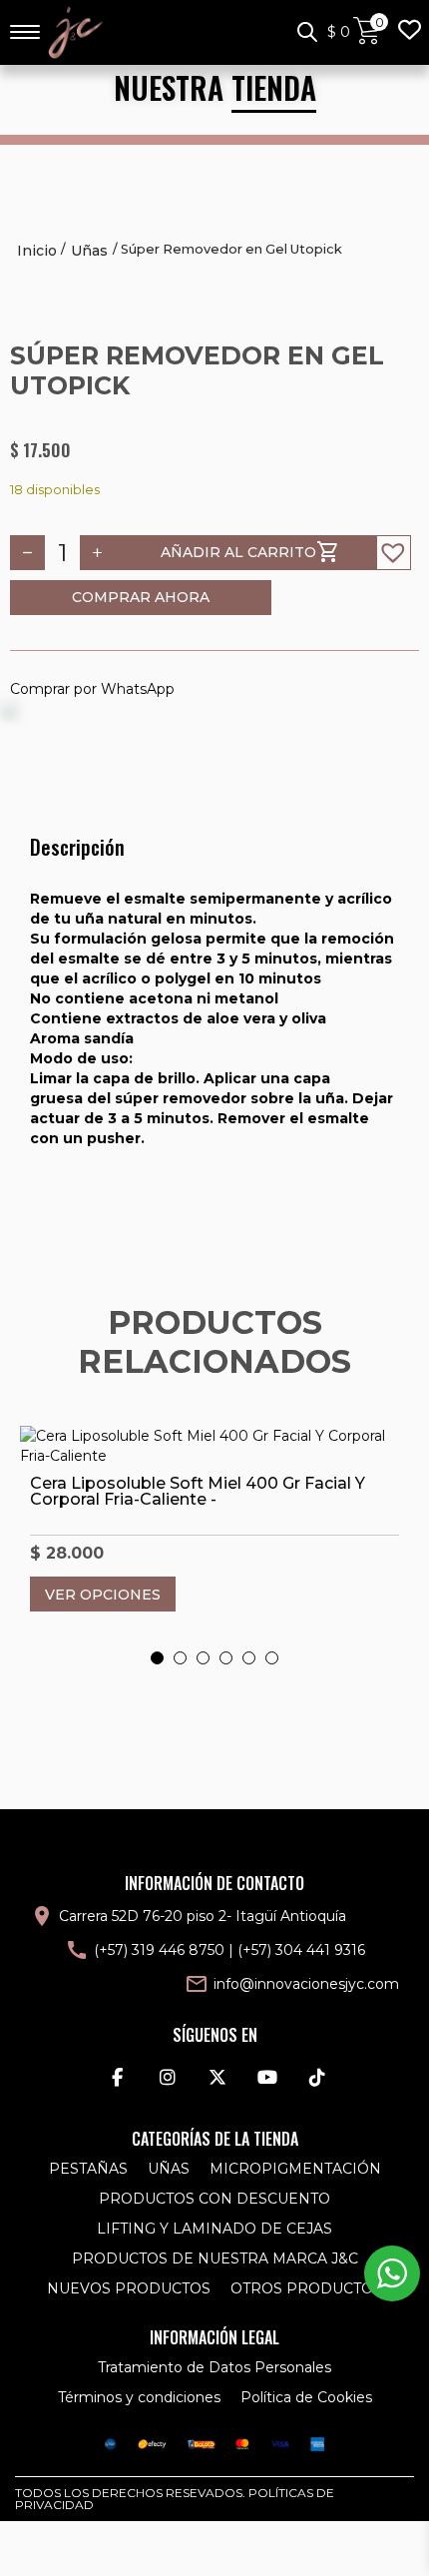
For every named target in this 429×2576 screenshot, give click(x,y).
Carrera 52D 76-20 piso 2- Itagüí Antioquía (203, 1916)
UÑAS (169, 2169)
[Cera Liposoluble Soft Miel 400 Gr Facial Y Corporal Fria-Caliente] (214, 1446)
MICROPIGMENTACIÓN (295, 2169)
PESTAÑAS (88, 2169)
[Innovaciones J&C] (75, 32)
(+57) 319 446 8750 (159, 1950)
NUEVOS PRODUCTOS (129, 2288)
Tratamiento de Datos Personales (214, 2367)
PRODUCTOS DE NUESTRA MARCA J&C (215, 2258)
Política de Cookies (306, 2397)
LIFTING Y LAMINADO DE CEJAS (214, 2229)
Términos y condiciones (139, 2397)
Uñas (89, 251)
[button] (394, 553)
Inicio (37, 251)
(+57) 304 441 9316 (301, 1950)
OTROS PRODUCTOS (306, 2288)
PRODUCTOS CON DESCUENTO (214, 2199)
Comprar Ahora (141, 597)
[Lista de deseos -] (409, 32)
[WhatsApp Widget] (392, 2273)
